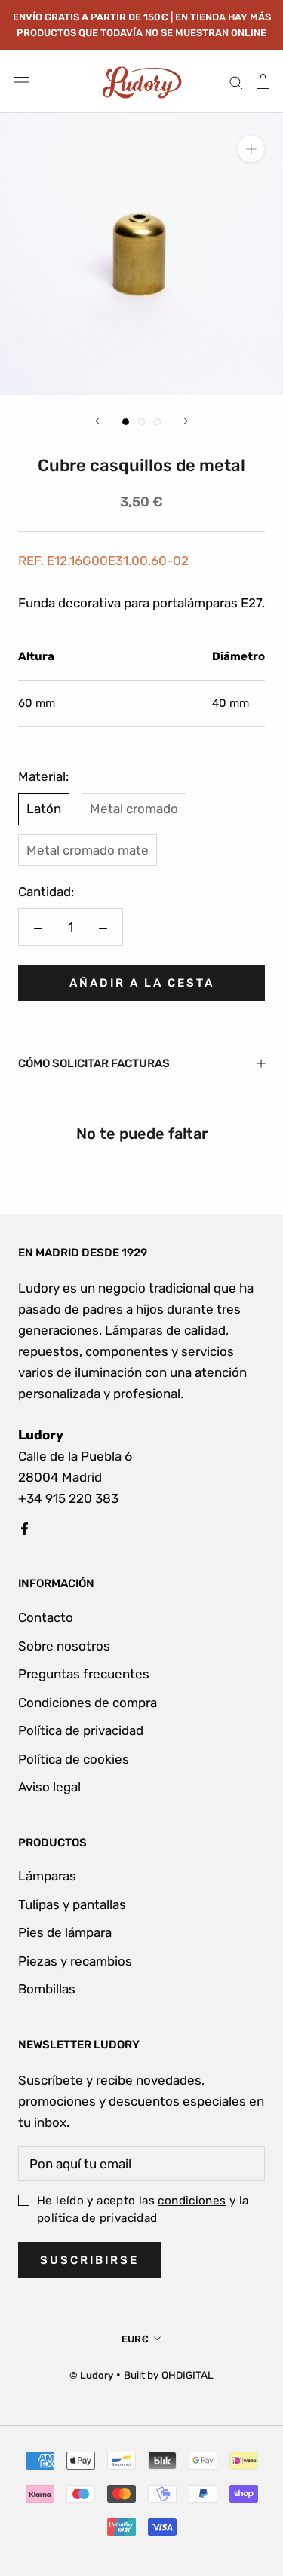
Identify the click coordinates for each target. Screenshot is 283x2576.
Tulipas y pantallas (72, 1904)
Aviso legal (49, 1787)
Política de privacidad (81, 1730)
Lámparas (47, 1876)
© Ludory (91, 2375)
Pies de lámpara (65, 1932)
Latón (44, 809)
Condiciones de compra (88, 1703)
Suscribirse (89, 2260)
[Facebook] (25, 1528)
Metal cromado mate (88, 850)
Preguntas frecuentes (84, 1674)
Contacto (46, 1617)
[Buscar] (236, 81)
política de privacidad (97, 2218)
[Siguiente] (186, 421)
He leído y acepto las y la (143, 2209)
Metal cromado (134, 809)
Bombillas (47, 1989)
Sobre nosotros (64, 1646)
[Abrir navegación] (21, 82)
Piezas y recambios (75, 1961)
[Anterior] (97, 421)
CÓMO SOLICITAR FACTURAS (94, 1063)
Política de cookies (74, 1759)
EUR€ (135, 2339)
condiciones (192, 2201)
